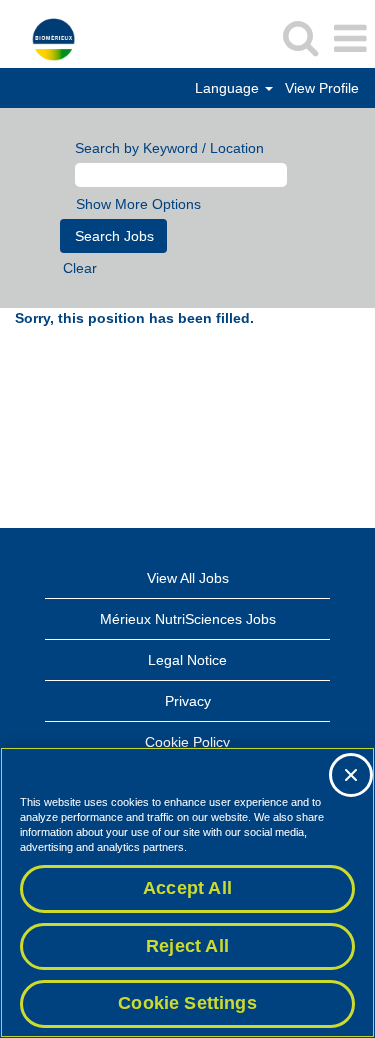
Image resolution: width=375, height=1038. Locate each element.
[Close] (351, 775)
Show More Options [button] (138, 204)
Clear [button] (80, 268)
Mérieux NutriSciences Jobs (188, 619)
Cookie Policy (187, 742)
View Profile (322, 88)
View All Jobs (188, 578)
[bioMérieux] (46, 38)
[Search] (300, 37)
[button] (350, 38)
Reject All (187, 946)
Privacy (188, 701)
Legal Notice (187, 660)
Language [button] (229, 88)
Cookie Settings (187, 1003)
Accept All (187, 888)
